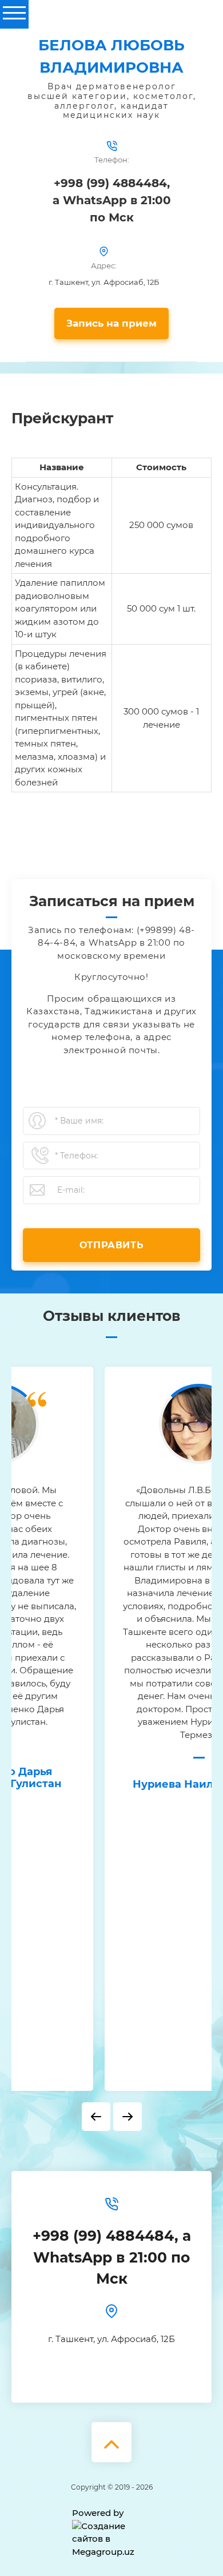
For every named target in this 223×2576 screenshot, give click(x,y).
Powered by (98, 2513)
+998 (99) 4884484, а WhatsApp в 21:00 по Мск (112, 200)
